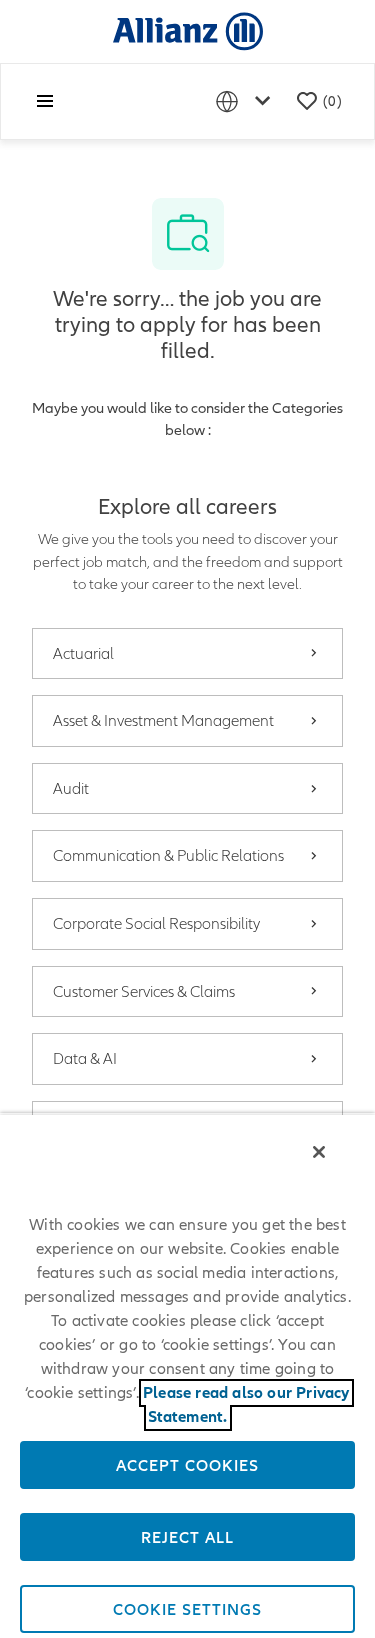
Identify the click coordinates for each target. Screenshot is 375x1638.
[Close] (319, 1152)
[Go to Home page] (188, 30)
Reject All (187, 1537)
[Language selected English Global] (247, 101)
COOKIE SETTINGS (187, 1609)
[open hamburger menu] (45, 101)
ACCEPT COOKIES (187, 1465)
